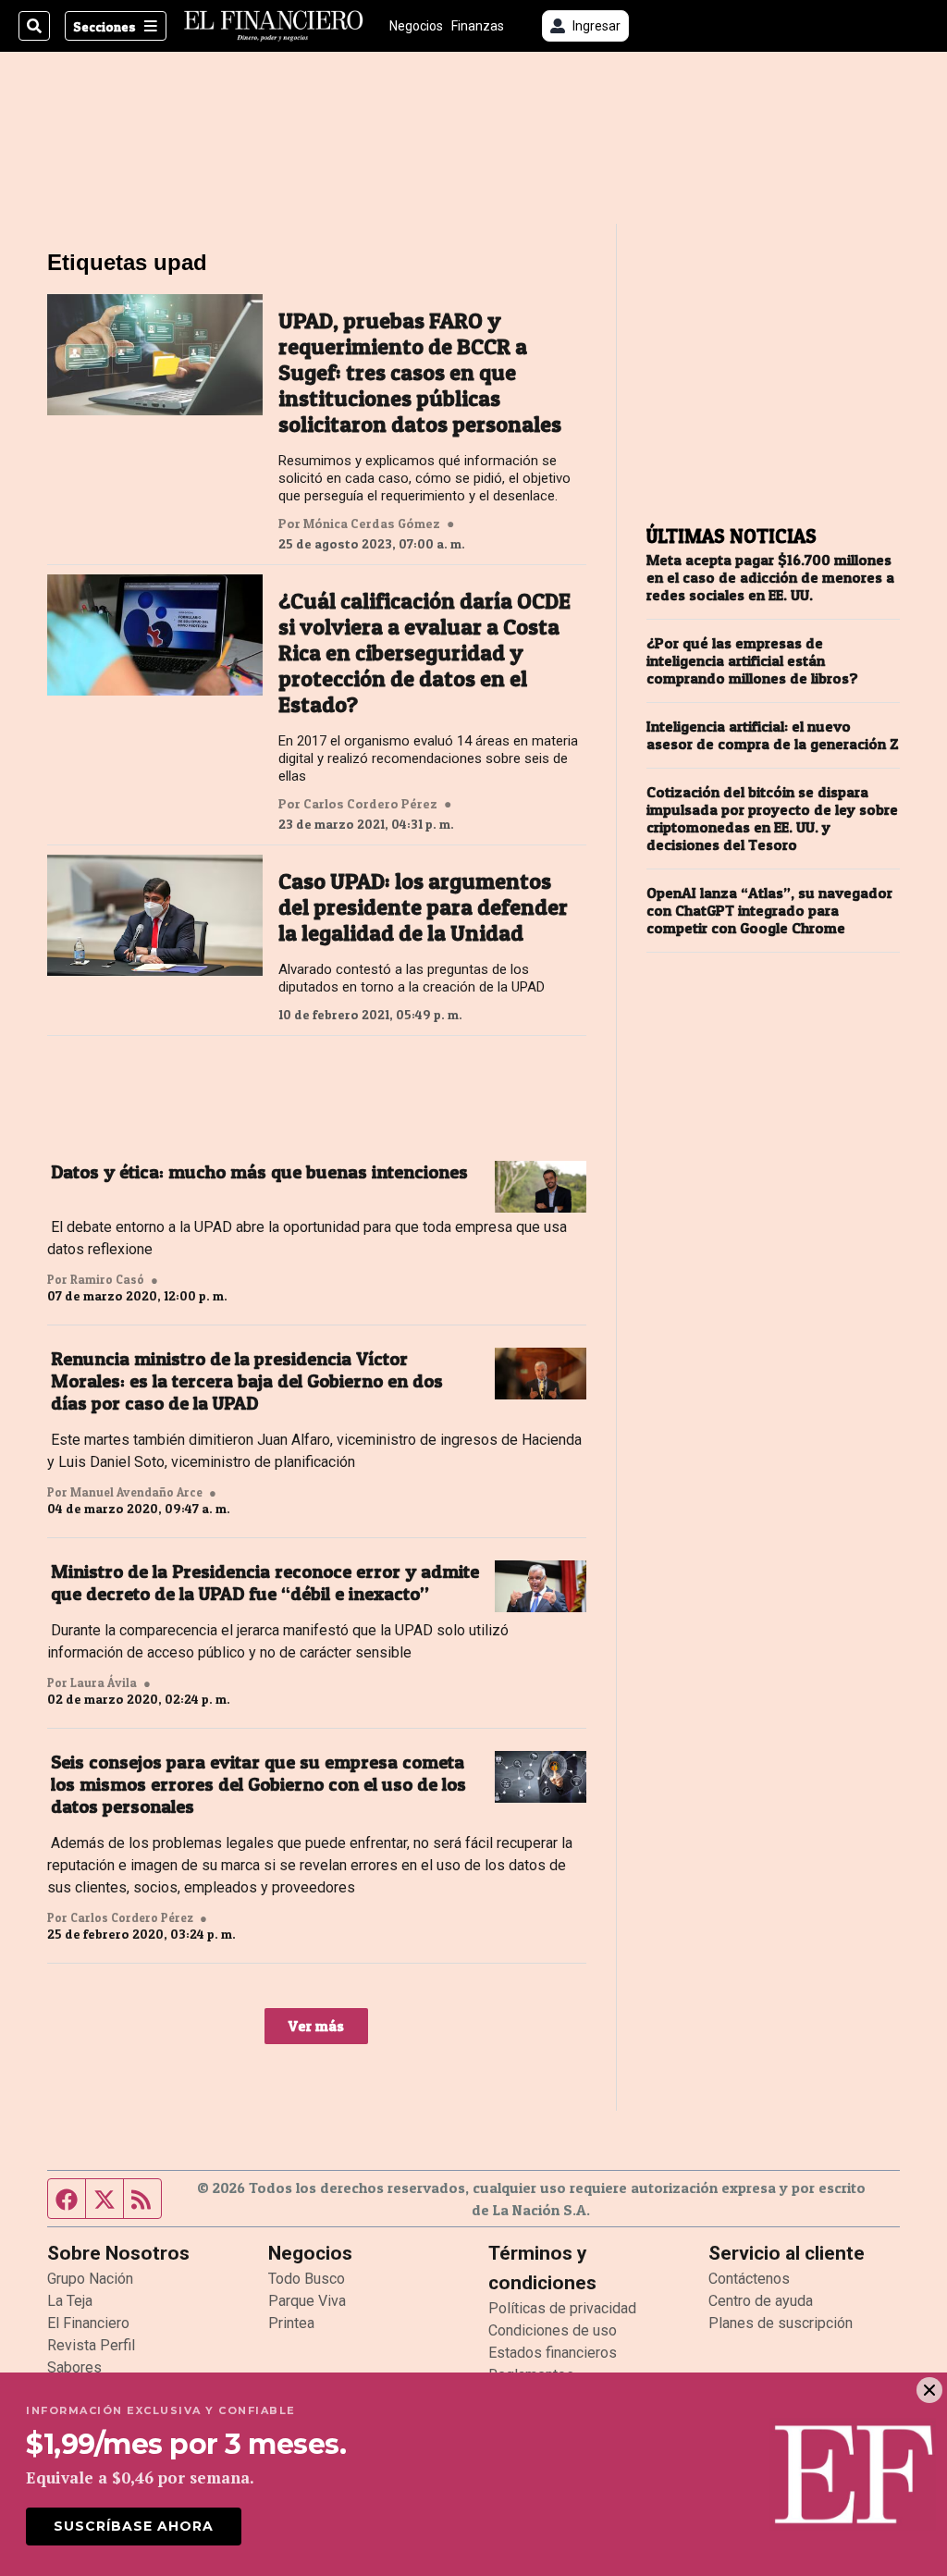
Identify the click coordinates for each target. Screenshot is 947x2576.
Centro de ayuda (761, 2301)
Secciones (105, 26)
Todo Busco (307, 2279)
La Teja (70, 2301)
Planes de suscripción (781, 2323)
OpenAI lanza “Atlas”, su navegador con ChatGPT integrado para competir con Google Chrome (769, 911)
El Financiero (88, 2323)
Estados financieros (553, 2353)
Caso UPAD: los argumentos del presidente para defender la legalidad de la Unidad (423, 907)
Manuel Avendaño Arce (136, 1492)
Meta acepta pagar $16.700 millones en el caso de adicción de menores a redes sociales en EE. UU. (770, 578)
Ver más (316, 2026)
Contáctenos (749, 2279)
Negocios (416, 26)
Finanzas (478, 26)
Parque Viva (307, 2301)
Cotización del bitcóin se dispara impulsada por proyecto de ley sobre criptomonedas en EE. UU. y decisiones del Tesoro (772, 819)
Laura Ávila (104, 1682)
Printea (291, 2323)
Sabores (74, 2367)
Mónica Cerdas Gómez (372, 524)
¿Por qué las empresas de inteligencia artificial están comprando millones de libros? (752, 661)
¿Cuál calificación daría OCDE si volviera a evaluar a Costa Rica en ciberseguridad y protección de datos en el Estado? (424, 653)
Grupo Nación (90, 2279)
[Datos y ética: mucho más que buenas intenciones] (541, 1187)
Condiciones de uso (553, 2330)
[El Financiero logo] (274, 26)
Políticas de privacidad (562, 2308)
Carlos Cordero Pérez (370, 804)
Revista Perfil (91, 2345)
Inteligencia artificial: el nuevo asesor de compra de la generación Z (773, 735)
